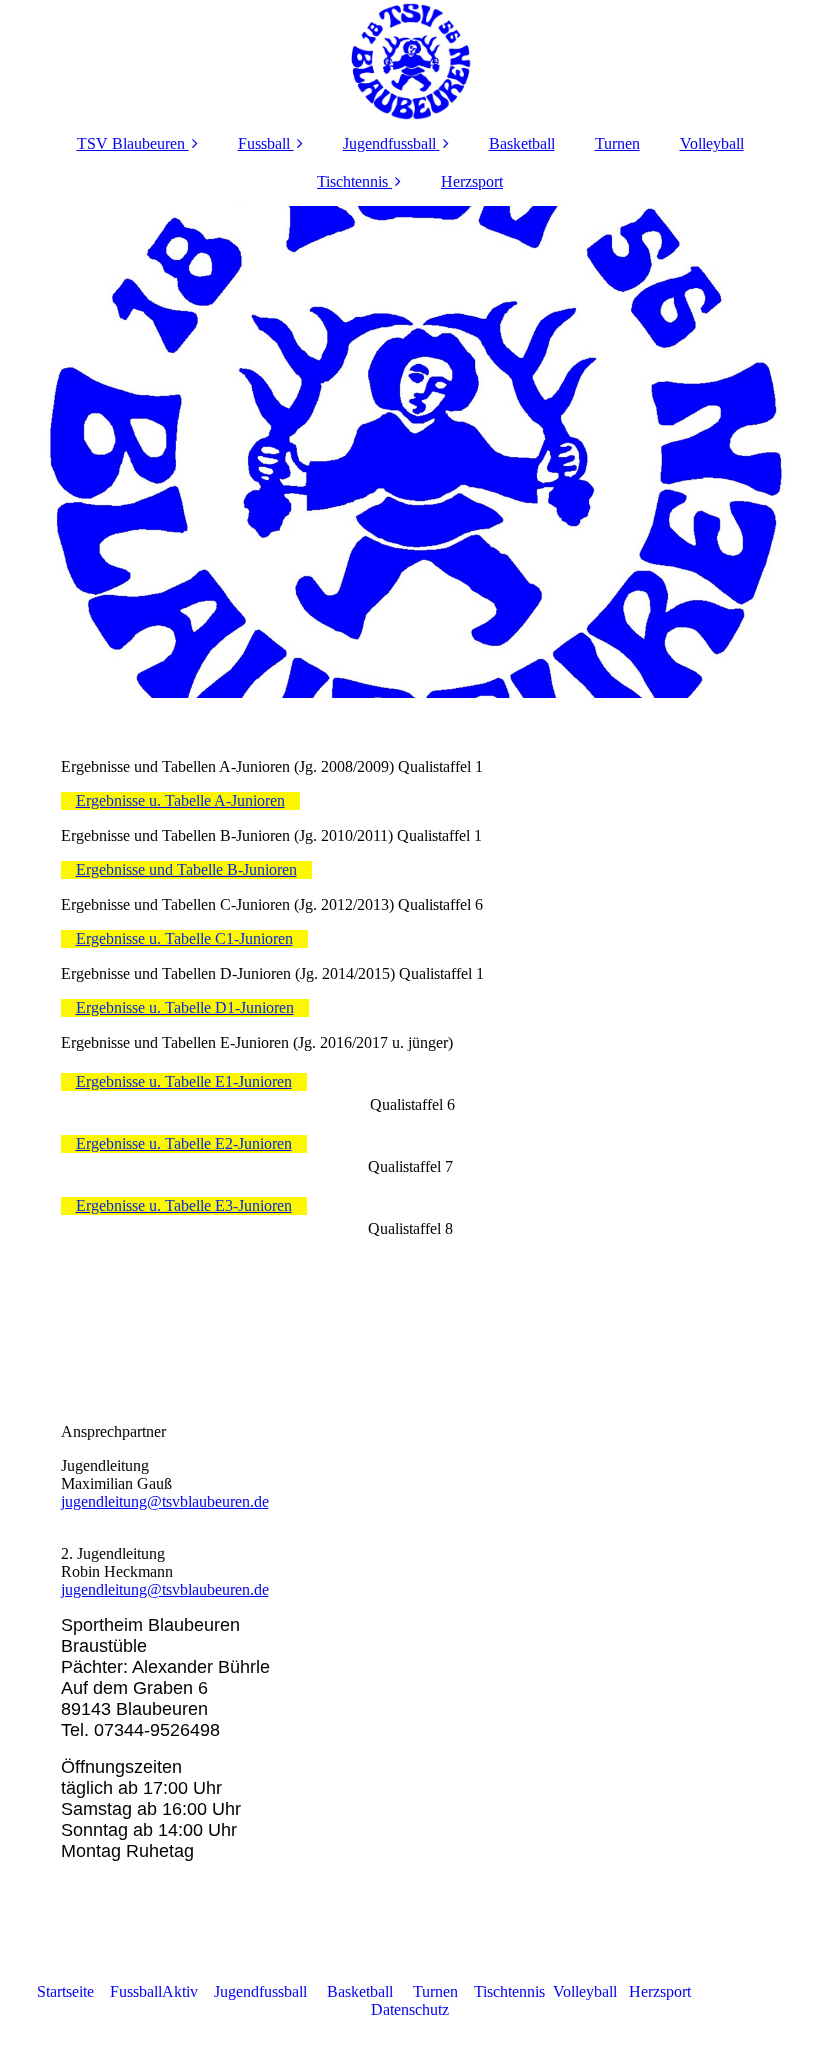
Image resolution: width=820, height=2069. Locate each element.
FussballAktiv (156, 1991)
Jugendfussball (389, 143)
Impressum (737, 1991)
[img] (410, 60)
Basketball (522, 143)
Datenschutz (410, 2009)
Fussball (266, 143)
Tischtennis (352, 181)
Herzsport (472, 181)
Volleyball (712, 143)
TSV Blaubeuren (133, 143)
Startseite (65, 1991)
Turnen (617, 143)
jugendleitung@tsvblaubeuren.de (165, 1501)
